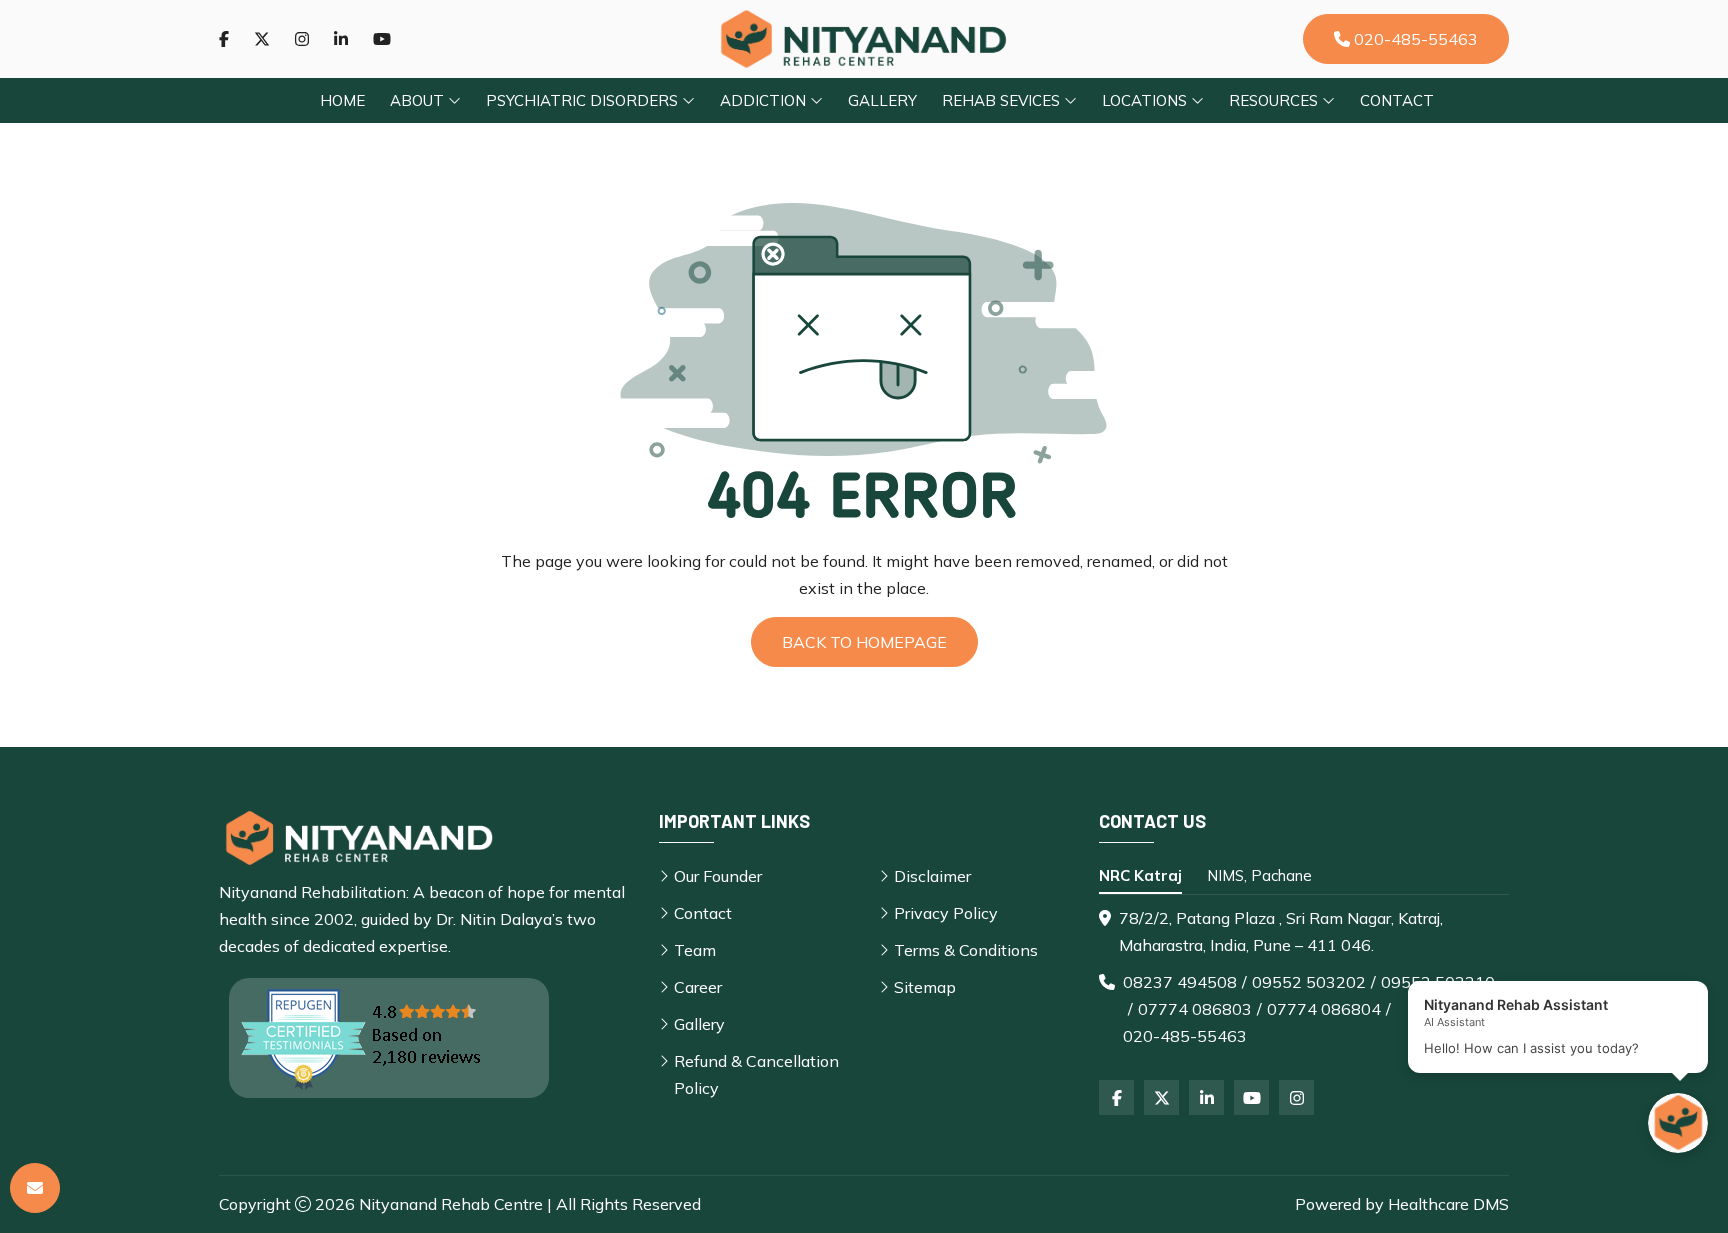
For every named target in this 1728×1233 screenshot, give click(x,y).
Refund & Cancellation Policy (756, 1074)
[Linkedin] (341, 39)
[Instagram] (302, 39)
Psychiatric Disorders (584, 100)
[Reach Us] (35, 1188)
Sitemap (925, 987)
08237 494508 (1180, 982)
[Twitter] (262, 39)
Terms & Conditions (966, 950)
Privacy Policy (946, 913)
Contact (1397, 100)
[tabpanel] (1304, 977)
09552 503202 (1309, 982)
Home (342, 100)
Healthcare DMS (1448, 1204)
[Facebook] (224, 39)
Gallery (882, 100)
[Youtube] (382, 39)
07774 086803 (1195, 1009)
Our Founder (718, 876)
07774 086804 (1324, 1009)
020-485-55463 (1414, 39)
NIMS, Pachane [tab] (1259, 875)
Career (698, 987)
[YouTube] (1251, 1097)
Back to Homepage (864, 642)
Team (695, 950)
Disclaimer (932, 876)
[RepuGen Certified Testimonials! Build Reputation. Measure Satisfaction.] (389, 1038)
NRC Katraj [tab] (1140, 875)
